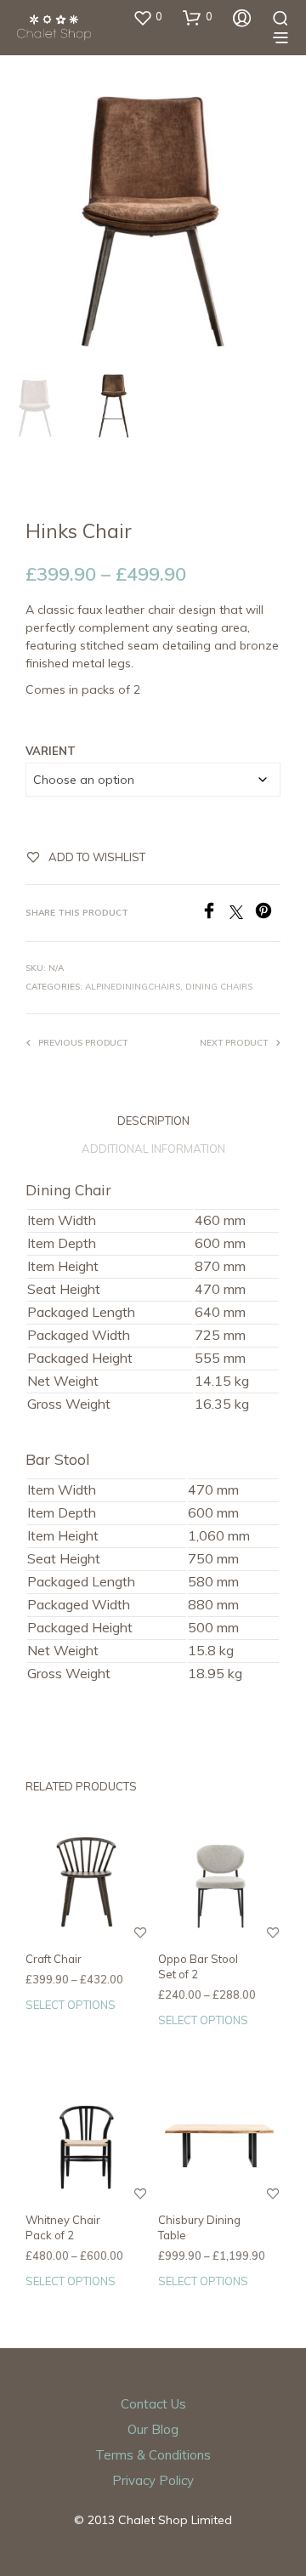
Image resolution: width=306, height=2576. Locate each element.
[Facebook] (215, 914)
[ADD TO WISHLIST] (140, 1943)
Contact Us (153, 2404)
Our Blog (153, 2429)
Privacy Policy (153, 2480)
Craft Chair (54, 1959)
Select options (71, 2005)
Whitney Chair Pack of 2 (63, 2227)
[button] (147, 17)
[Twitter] (242, 914)
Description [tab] (153, 1121)
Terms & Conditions (153, 2455)
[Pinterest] (268, 914)
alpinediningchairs (133, 987)
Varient (51, 751)
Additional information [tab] (153, 1149)
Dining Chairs (219, 987)
